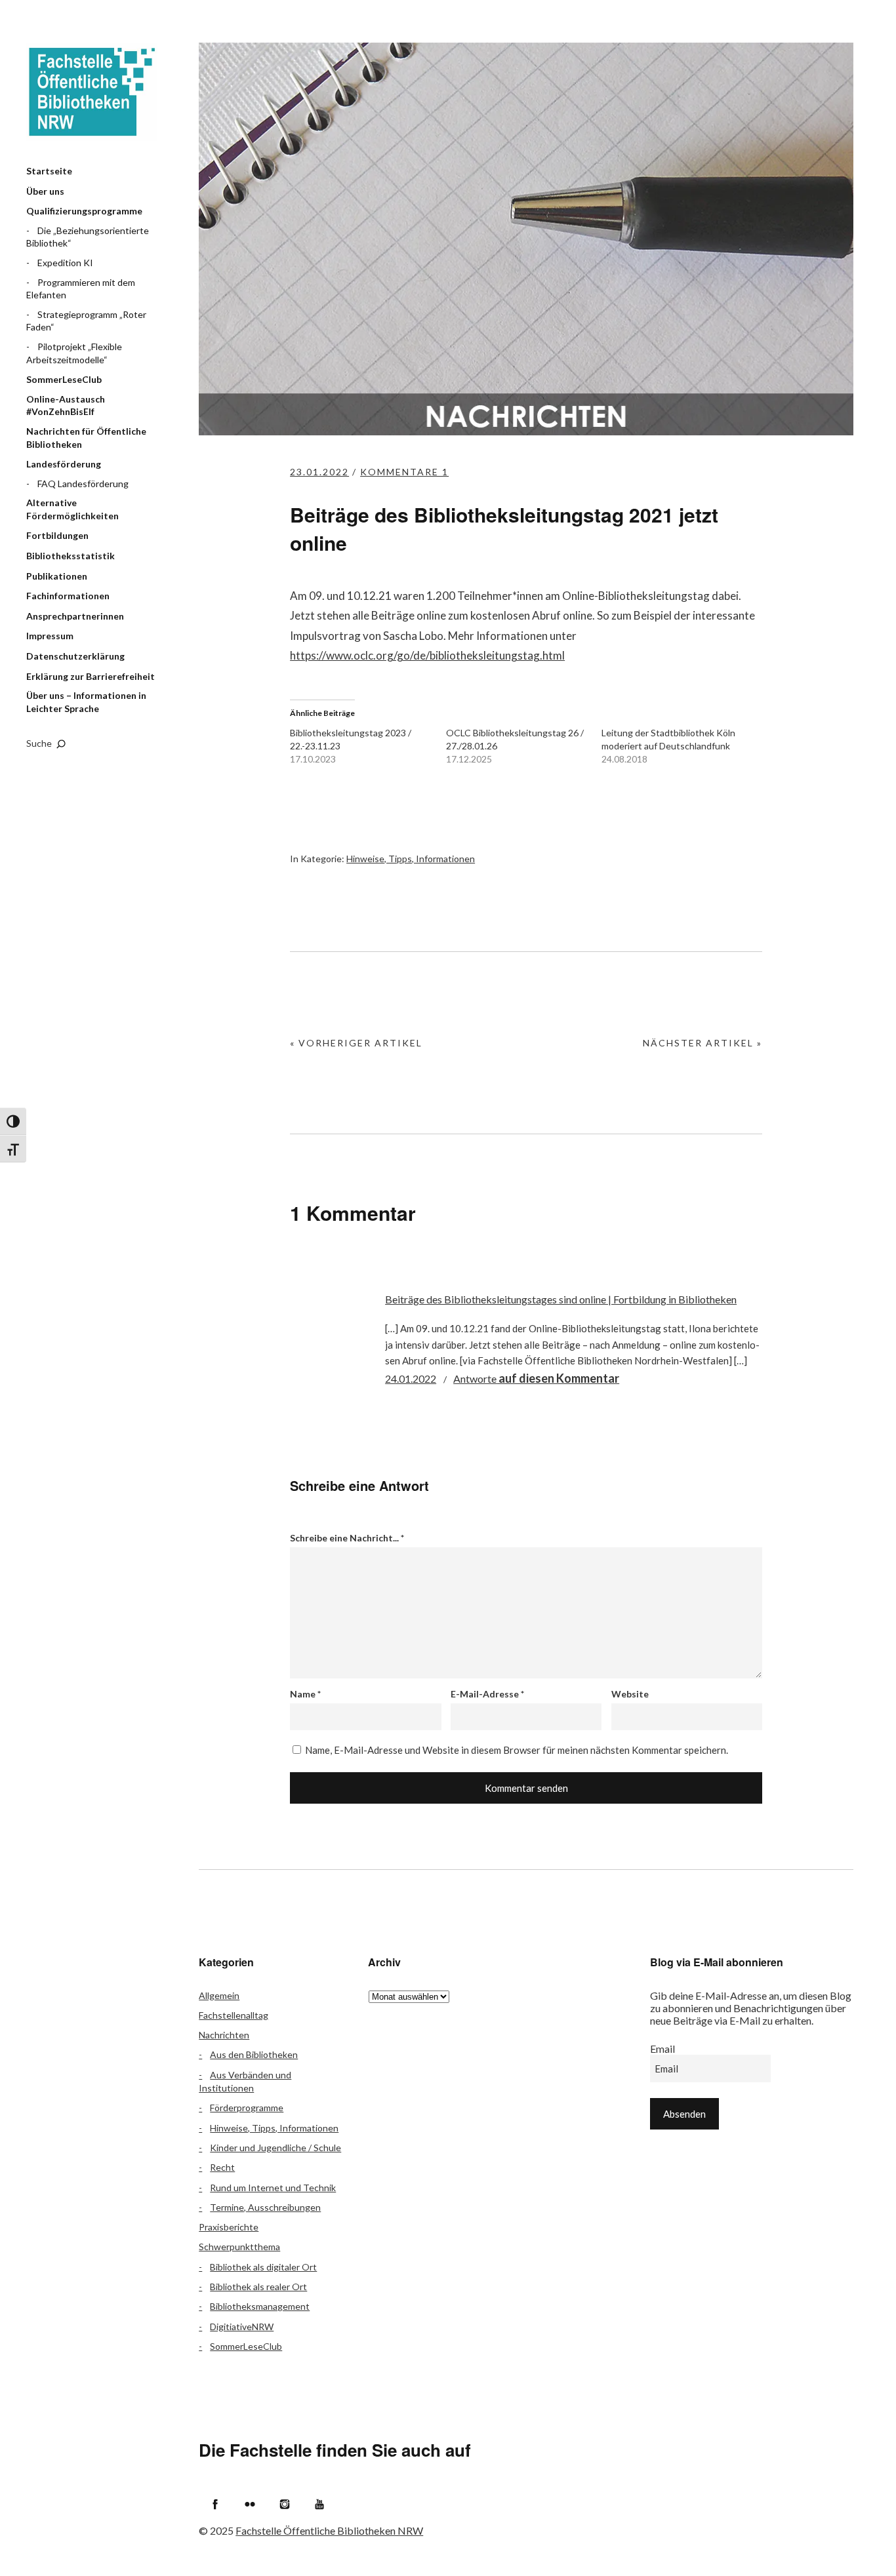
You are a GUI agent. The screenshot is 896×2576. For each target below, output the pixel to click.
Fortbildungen (57, 535)
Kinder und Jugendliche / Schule (275, 2148)
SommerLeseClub (64, 379)
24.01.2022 (411, 1378)
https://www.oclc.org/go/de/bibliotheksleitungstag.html (427, 655)
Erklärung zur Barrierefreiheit (91, 676)
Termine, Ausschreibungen (265, 2207)
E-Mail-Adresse (487, 1694)
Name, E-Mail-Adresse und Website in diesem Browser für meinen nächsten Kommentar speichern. (517, 1750)
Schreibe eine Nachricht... (347, 1538)
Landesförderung (64, 464)
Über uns (45, 191)
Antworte (536, 1378)
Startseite (49, 171)
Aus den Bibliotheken (254, 2054)
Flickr (250, 2504)
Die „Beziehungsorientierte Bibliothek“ (88, 237)
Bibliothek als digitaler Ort (263, 2267)
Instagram (285, 2504)
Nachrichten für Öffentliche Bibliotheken (86, 438)
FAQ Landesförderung (83, 484)
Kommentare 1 (404, 472)
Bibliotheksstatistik (71, 556)
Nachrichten (224, 2035)
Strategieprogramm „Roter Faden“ (86, 321)
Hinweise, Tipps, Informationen (411, 859)
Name (305, 1694)
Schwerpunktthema (239, 2247)
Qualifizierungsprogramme (84, 211)
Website (630, 1694)
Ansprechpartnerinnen (75, 616)
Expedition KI (65, 263)
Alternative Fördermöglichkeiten (72, 509)
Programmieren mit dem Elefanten (81, 289)
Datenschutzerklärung (75, 656)
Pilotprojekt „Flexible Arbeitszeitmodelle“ (74, 353)
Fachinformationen (68, 596)
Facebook (215, 2504)
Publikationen (57, 576)
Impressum (50, 636)
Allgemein (219, 1995)
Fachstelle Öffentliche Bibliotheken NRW (92, 92)
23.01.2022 (319, 472)
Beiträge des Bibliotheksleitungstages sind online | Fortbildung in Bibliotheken (561, 1299)
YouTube (319, 2504)
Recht (222, 2167)
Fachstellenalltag (234, 2015)
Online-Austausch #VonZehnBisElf (66, 406)
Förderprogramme (247, 2108)
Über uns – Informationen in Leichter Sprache (86, 702)
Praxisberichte (229, 2227)
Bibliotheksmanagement (260, 2306)
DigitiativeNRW (242, 2327)
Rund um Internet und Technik (273, 2188)
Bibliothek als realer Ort (258, 2287)
